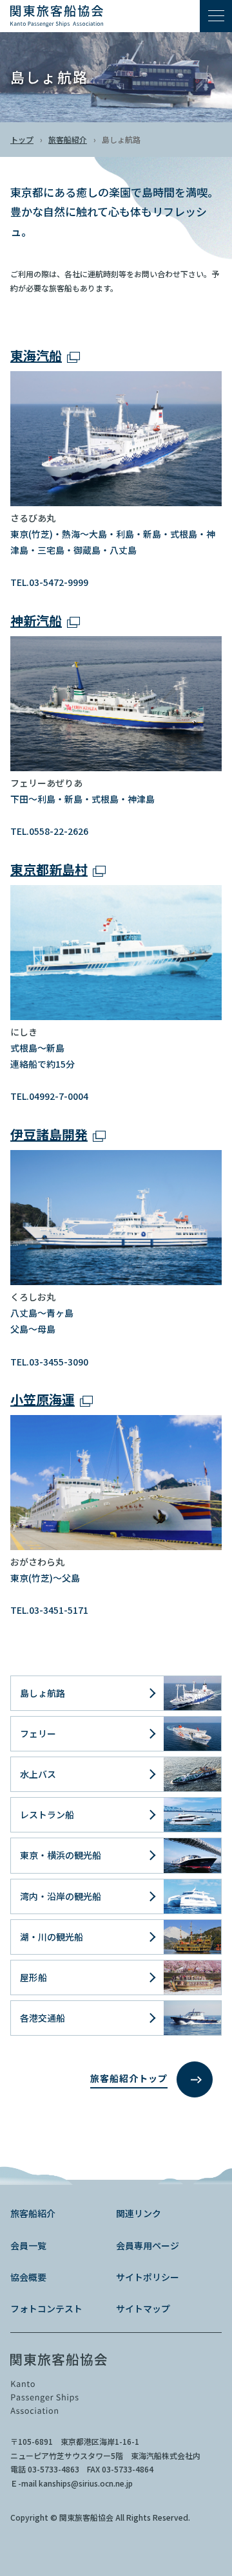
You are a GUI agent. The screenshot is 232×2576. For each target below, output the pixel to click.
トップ (22, 139)
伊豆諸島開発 (49, 1134)
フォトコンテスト (46, 2308)
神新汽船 (36, 620)
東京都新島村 (49, 869)
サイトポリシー (148, 2277)
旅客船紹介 (68, 139)
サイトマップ (143, 2308)
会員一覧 (28, 2245)
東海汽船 (36, 355)
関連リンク (139, 2213)
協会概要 (28, 2277)
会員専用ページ (148, 2245)
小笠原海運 (43, 1399)
